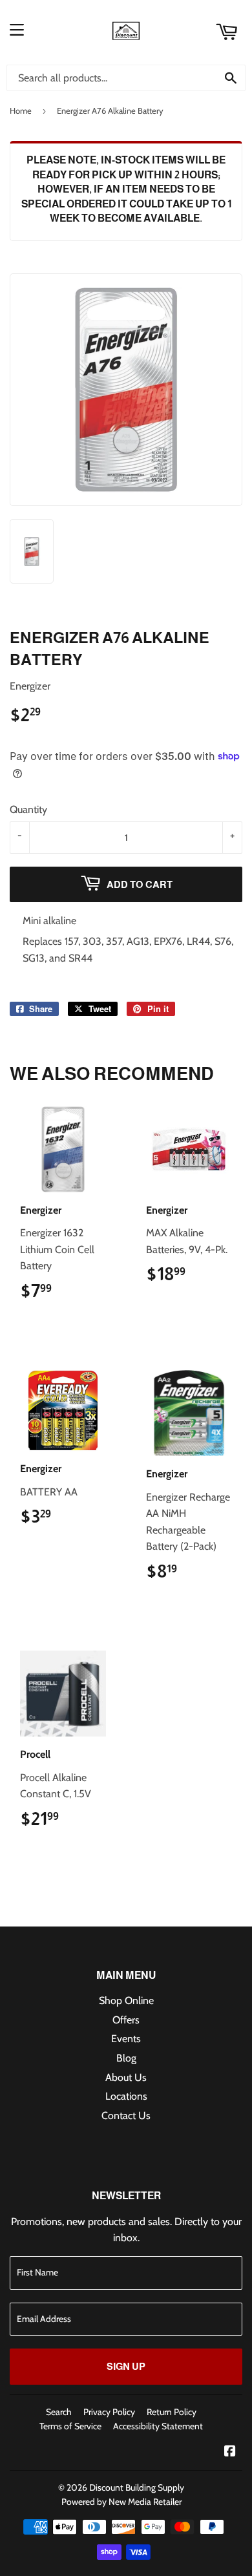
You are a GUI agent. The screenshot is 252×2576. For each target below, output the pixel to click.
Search (59, 2412)
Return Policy (172, 2412)
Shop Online (126, 2001)
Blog (126, 2058)
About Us (126, 2077)
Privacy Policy (109, 2412)
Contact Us (126, 2116)
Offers (126, 2020)
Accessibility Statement (158, 2426)
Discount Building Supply (137, 2487)
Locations (126, 2096)
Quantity (28, 809)
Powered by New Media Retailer (121, 2502)
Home (21, 111)
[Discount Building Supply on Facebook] (230, 2452)
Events (126, 2039)
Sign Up (126, 2366)
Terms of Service (70, 2426)
